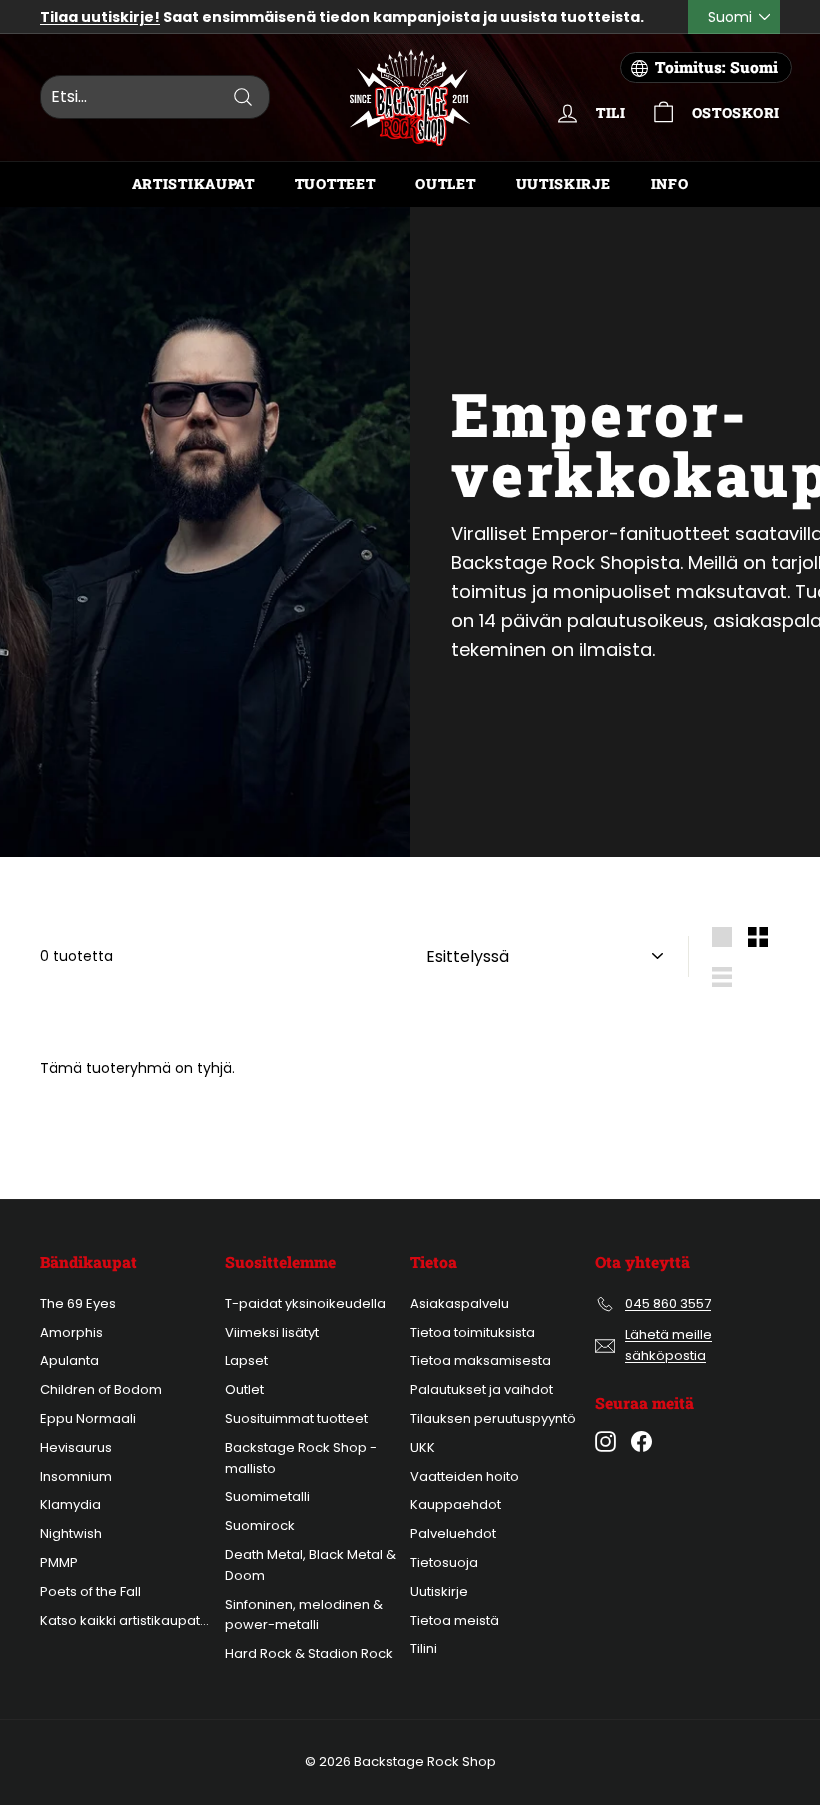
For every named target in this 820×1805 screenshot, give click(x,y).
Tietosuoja (444, 1562)
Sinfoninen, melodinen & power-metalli (304, 1615)
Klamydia (70, 1504)
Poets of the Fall (90, 1591)
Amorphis (71, 1332)
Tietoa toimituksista (472, 1332)
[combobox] (155, 97)
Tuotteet (335, 183)
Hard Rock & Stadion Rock (309, 1653)
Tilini (423, 1648)
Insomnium (76, 1476)
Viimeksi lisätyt (272, 1332)
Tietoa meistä (454, 1620)
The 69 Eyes (78, 1303)
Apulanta (69, 1360)
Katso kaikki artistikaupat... (124, 1620)
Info (670, 183)
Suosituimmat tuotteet (296, 1418)
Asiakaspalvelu (459, 1303)
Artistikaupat (193, 183)
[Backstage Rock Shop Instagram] (605, 1441)
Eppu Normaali (88, 1418)
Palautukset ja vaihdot (481, 1389)
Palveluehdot (453, 1533)
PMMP (59, 1562)
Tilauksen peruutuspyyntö (493, 1418)
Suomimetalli (267, 1496)
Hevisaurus (76, 1447)
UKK (422, 1447)
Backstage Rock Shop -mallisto (301, 1458)
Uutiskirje (563, 183)
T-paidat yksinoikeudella (305, 1303)
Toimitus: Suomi (716, 67)
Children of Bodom (101, 1389)
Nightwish (71, 1533)
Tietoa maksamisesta (480, 1360)
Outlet (445, 183)
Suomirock (260, 1525)
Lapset (246, 1360)
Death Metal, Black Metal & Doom (310, 1565)
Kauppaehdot (455, 1504)
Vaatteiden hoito (464, 1476)
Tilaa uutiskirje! (100, 17)
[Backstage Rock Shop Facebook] (641, 1441)
